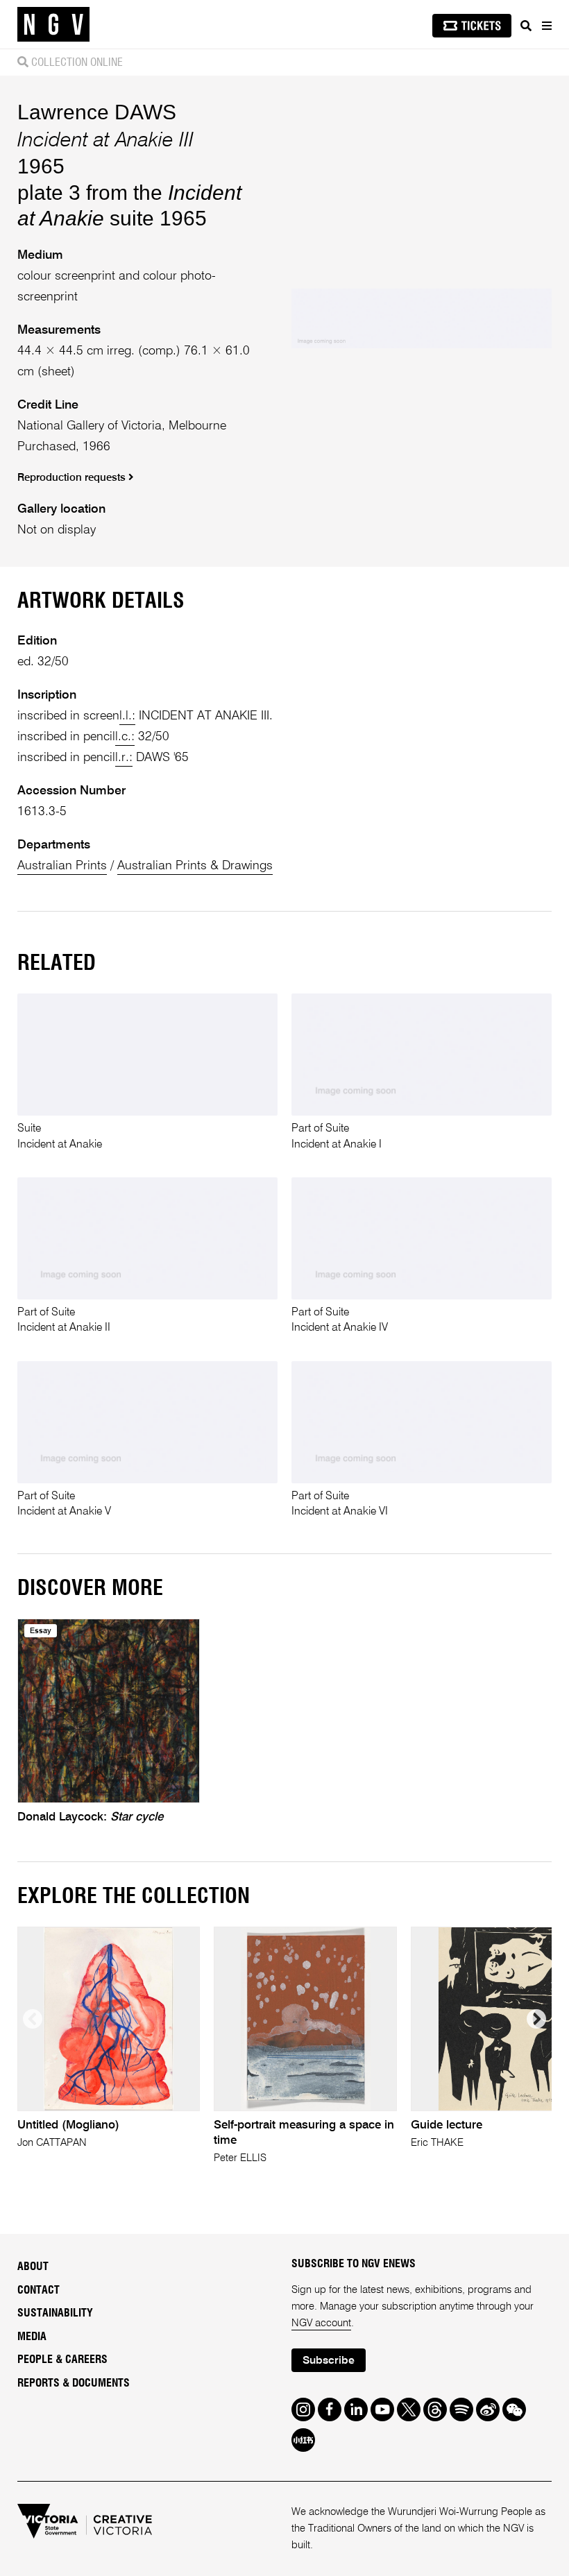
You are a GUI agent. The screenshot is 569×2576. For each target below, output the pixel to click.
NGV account (321, 2323)
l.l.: (127, 716)
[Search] (526, 26)
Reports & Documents (74, 2383)
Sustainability (55, 2313)
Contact (39, 2290)
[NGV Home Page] (53, 25)
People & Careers (62, 2360)
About (33, 2267)
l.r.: (124, 758)
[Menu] (546, 26)
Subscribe (329, 2361)
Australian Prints (62, 866)
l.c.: (125, 737)
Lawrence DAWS (97, 112)
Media (32, 2337)
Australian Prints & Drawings (195, 866)
